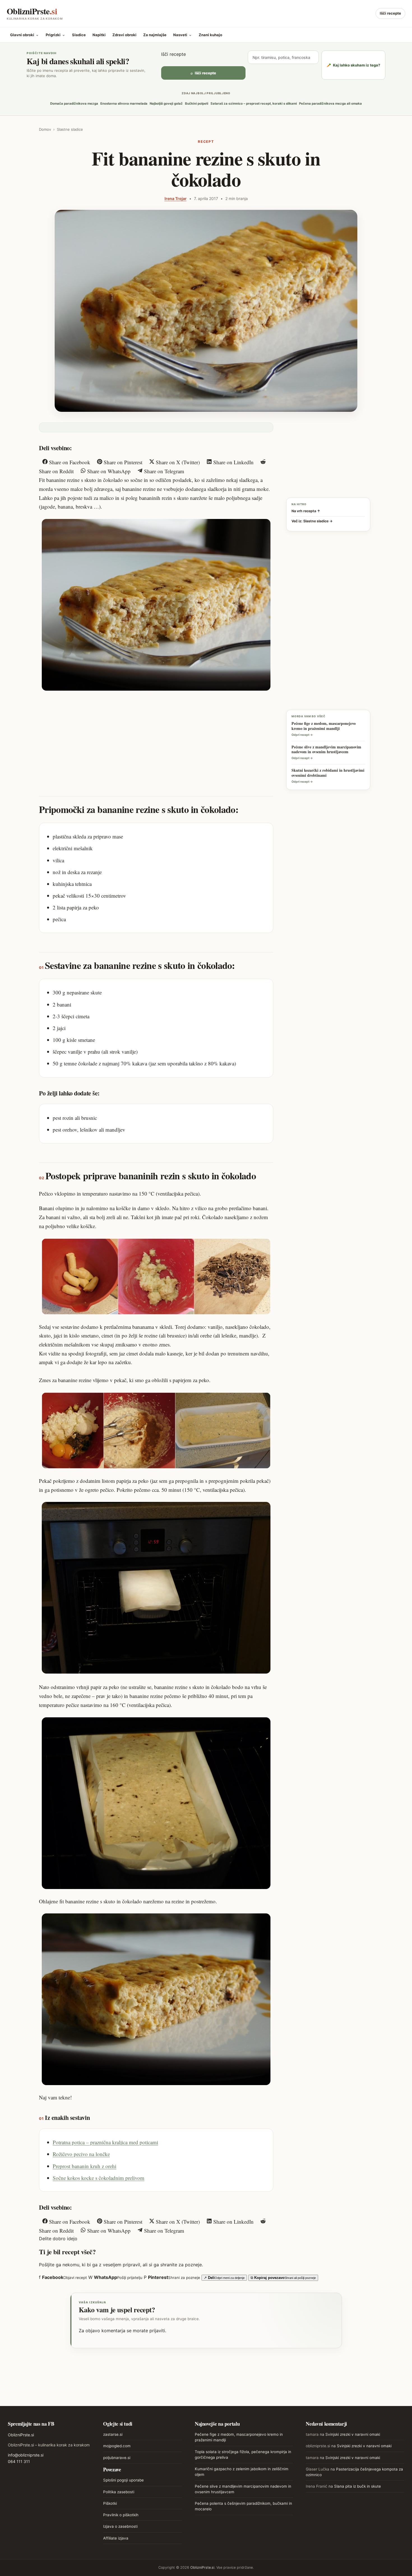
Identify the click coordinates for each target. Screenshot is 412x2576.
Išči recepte (390, 13)
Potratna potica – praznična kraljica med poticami (105, 2142)
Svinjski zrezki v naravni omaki (353, 2434)
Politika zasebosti (119, 2492)
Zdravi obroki (124, 35)
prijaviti (157, 2331)
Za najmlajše (155, 35)
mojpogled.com (117, 2446)
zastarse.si (113, 2434)
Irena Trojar (176, 198)
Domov (45, 129)
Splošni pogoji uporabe (123, 2480)
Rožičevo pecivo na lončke (81, 2154)
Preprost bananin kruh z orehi (85, 2166)
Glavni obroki (25, 35)
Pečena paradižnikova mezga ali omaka (330, 104)
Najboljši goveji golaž (166, 104)
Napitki (99, 35)
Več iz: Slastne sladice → (312, 521)
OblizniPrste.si (21, 2435)
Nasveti (183, 35)
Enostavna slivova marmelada (124, 104)
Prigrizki (55, 35)
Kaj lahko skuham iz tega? (353, 65)
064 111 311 (19, 2461)
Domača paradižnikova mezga (74, 104)
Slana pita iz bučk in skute (357, 2486)
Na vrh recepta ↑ (306, 511)
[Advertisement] (156, 738)
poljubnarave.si (117, 2458)
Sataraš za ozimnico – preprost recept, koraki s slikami (254, 104)
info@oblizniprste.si (26, 2455)
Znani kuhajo (210, 35)
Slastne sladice (70, 129)
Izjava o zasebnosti (120, 2526)
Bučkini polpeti (197, 104)
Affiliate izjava (116, 2538)
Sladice (79, 35)
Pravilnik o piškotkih (121, 2515)
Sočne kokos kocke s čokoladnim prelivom (99, 2178)
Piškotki (110, 2503)
